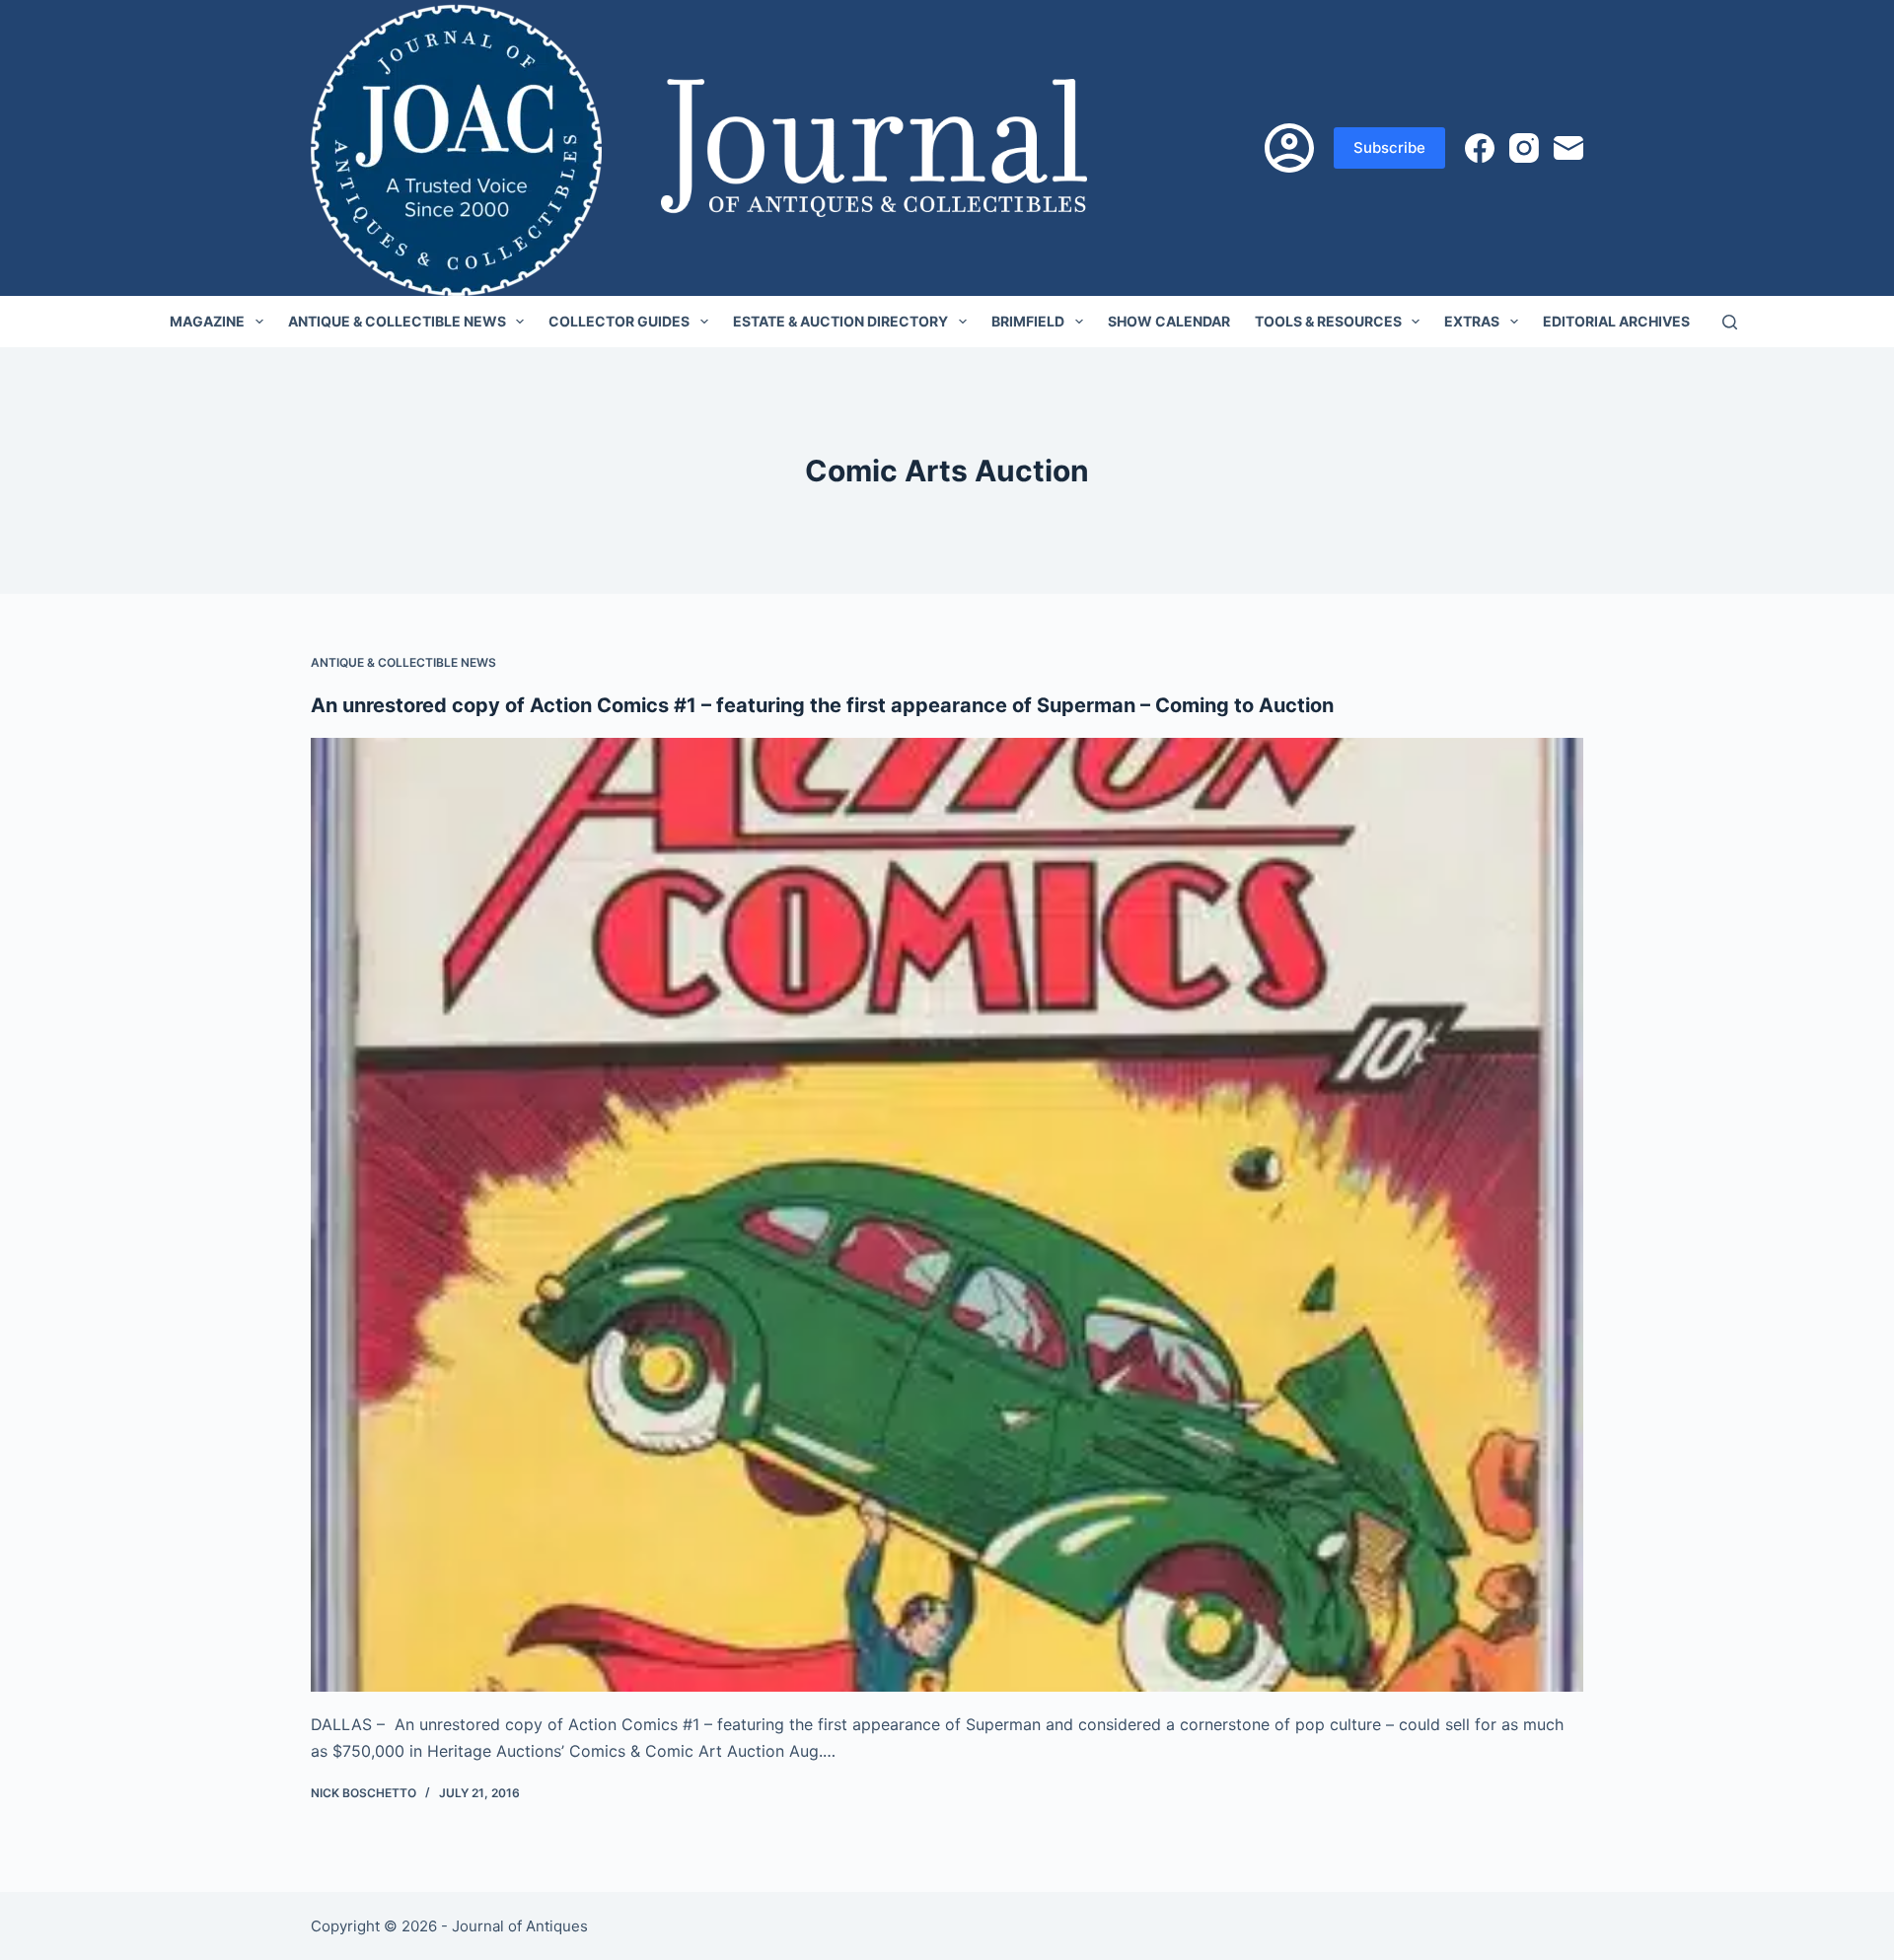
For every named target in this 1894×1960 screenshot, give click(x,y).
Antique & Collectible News (397, 321)
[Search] (1730, 322)
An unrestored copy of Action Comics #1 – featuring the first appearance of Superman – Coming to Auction (822, 705)
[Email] (1568, 148)
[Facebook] (1480, 148)
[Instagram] (1524, 148)
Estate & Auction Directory (840, 321)
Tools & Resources (1328, 321)
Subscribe (1389, 147)
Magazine (207, 321)
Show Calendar (1169, 321)
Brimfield (1028, 321)
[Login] (1289, 148)
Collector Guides (619, 321)
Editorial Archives (1616, 321)
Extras (1472, 321)
